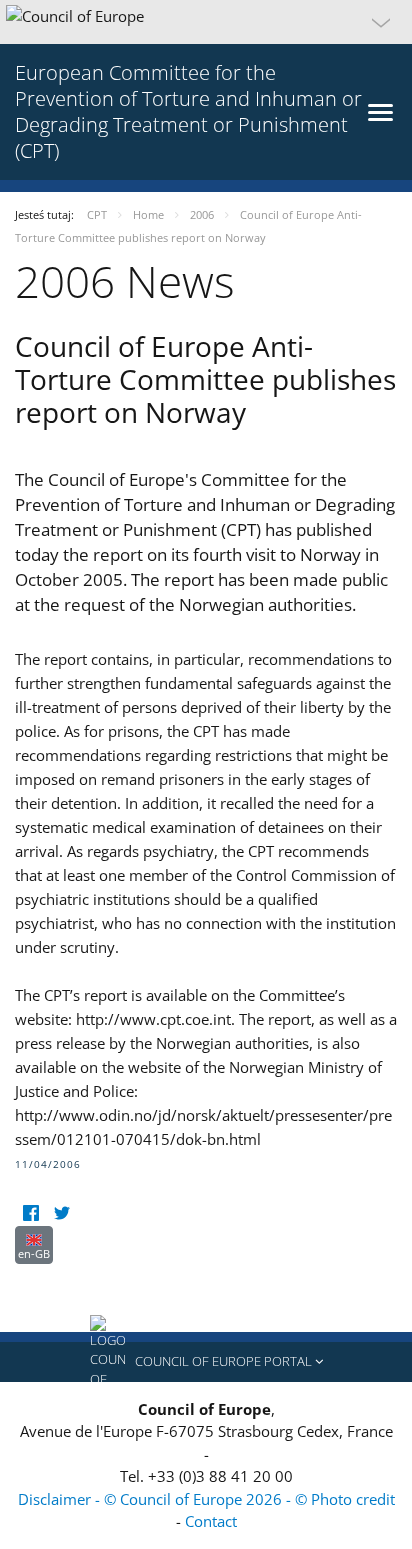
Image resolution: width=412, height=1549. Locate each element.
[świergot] (61, 1213)
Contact (211, 1521)
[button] (206, 22)
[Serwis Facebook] (30, 1213)
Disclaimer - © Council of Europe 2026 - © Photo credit (206, 1499)
